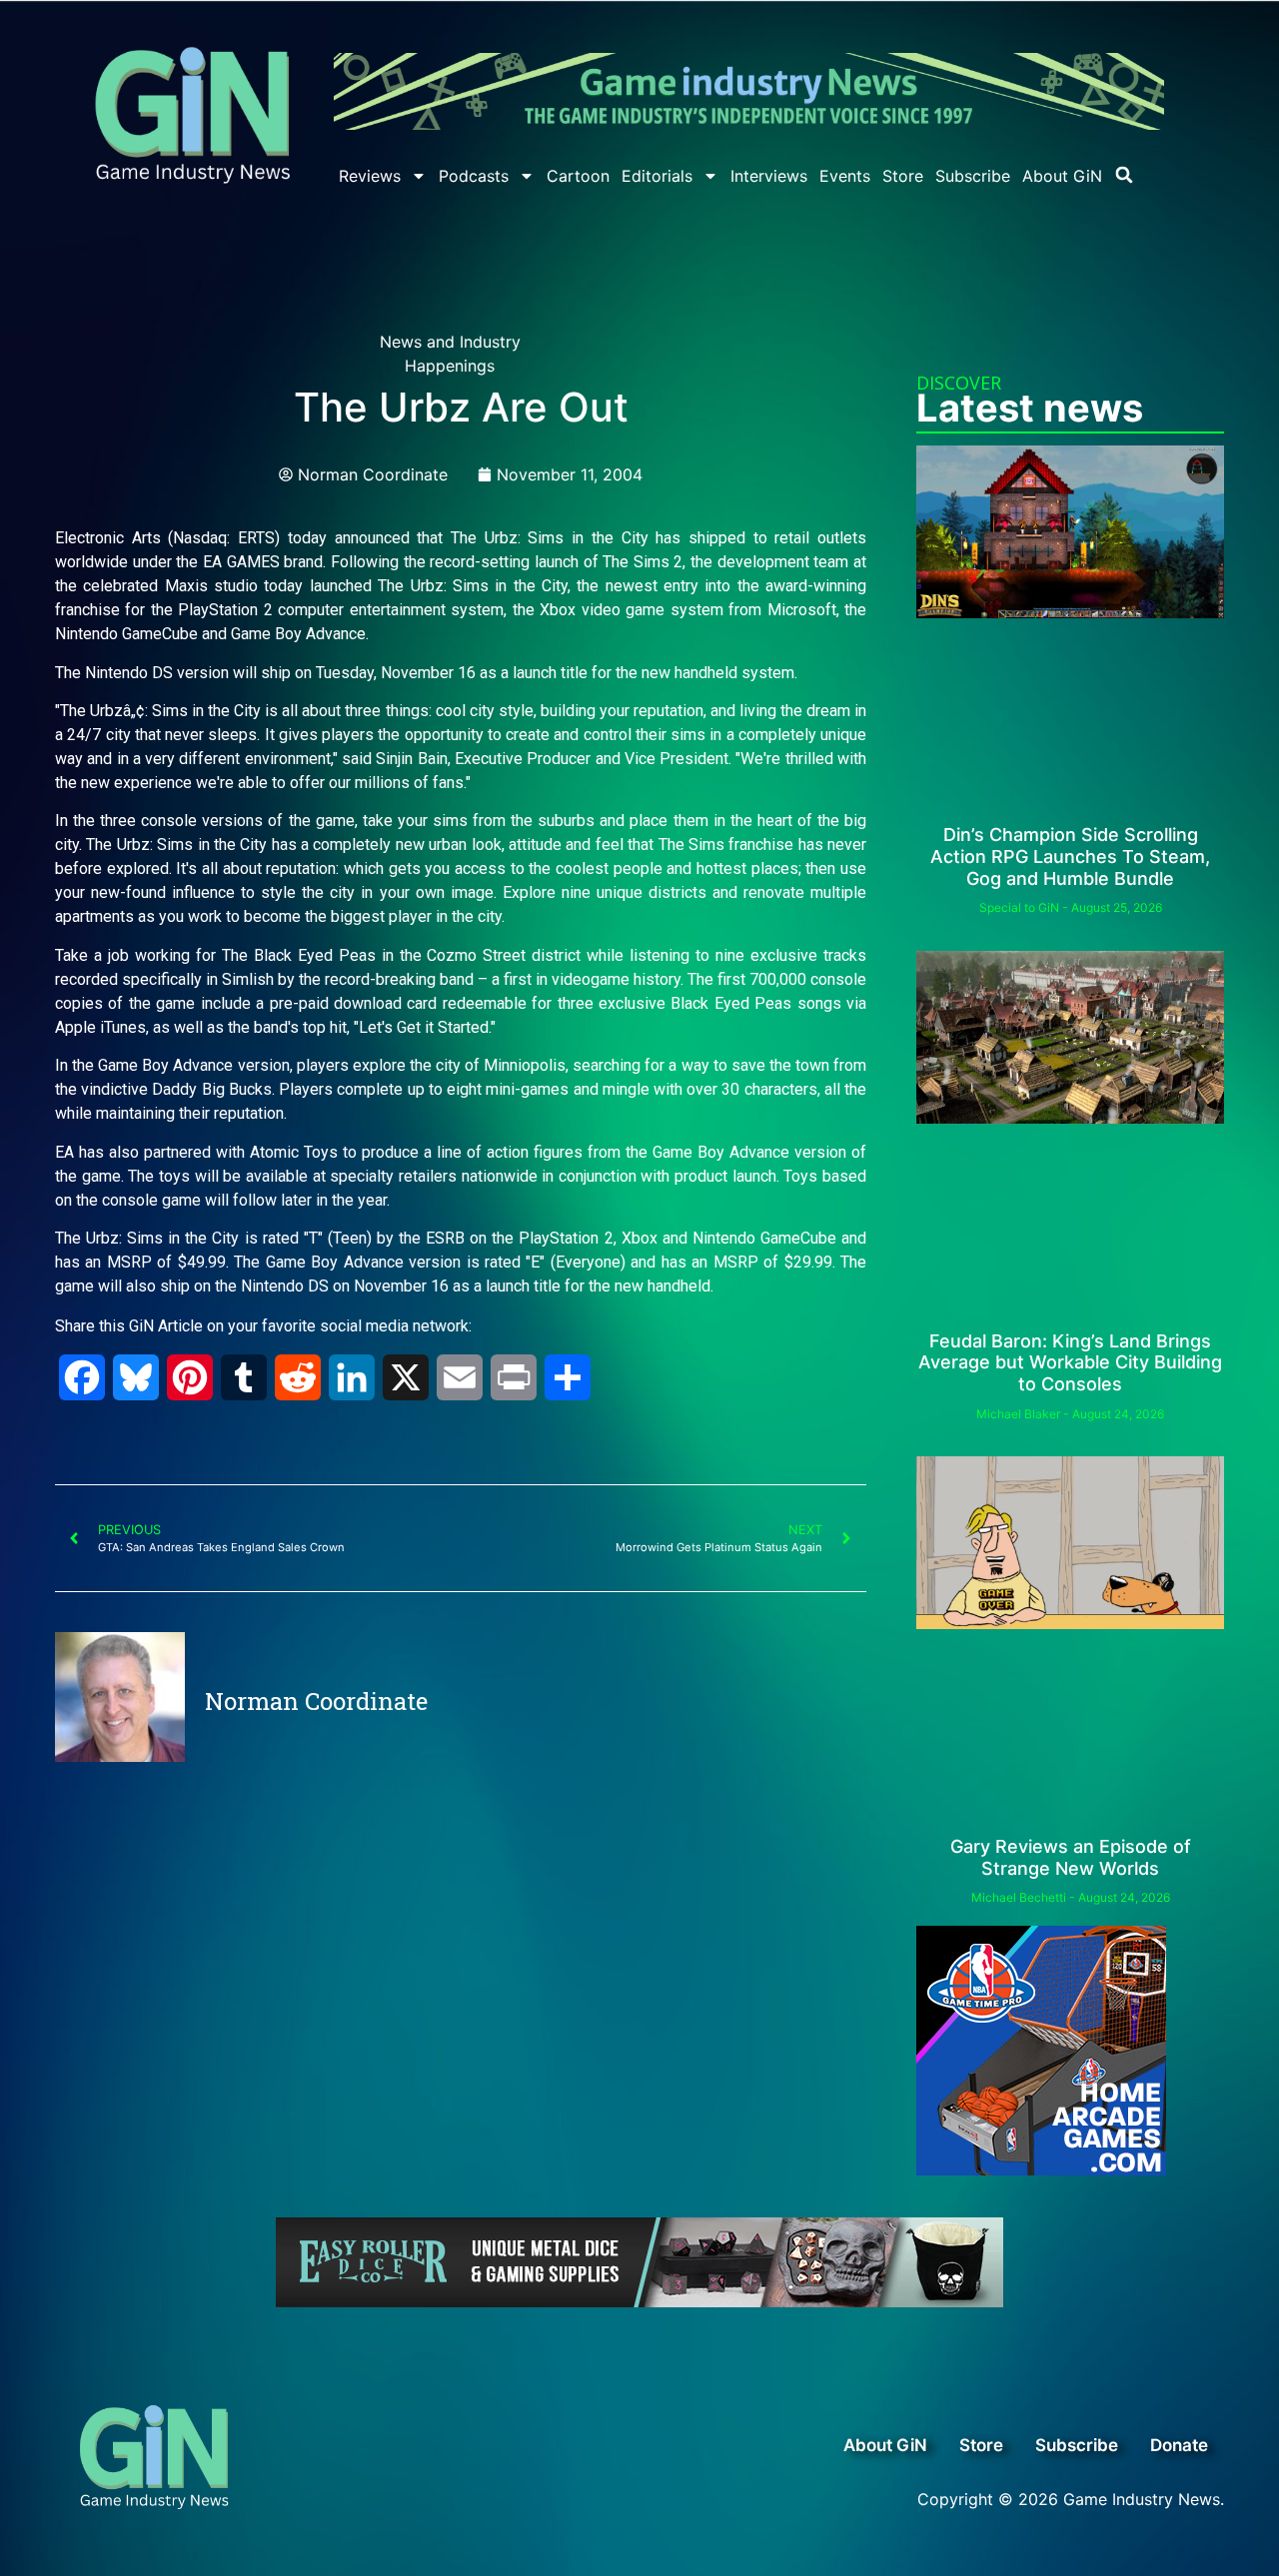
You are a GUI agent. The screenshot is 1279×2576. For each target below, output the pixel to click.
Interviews (769, 176)
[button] (1124, 175)
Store (903, 176)
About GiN (1062, 176)
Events (845, 176)
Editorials (657, 176)
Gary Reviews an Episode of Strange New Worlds (1071, 1857)
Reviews (370, 176)
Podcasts (474, 176)
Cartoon (578, 176)
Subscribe (973, 176)
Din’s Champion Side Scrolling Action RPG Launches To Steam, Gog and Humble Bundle (1070, 856)
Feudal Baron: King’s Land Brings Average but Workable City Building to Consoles (1070, 1362)
